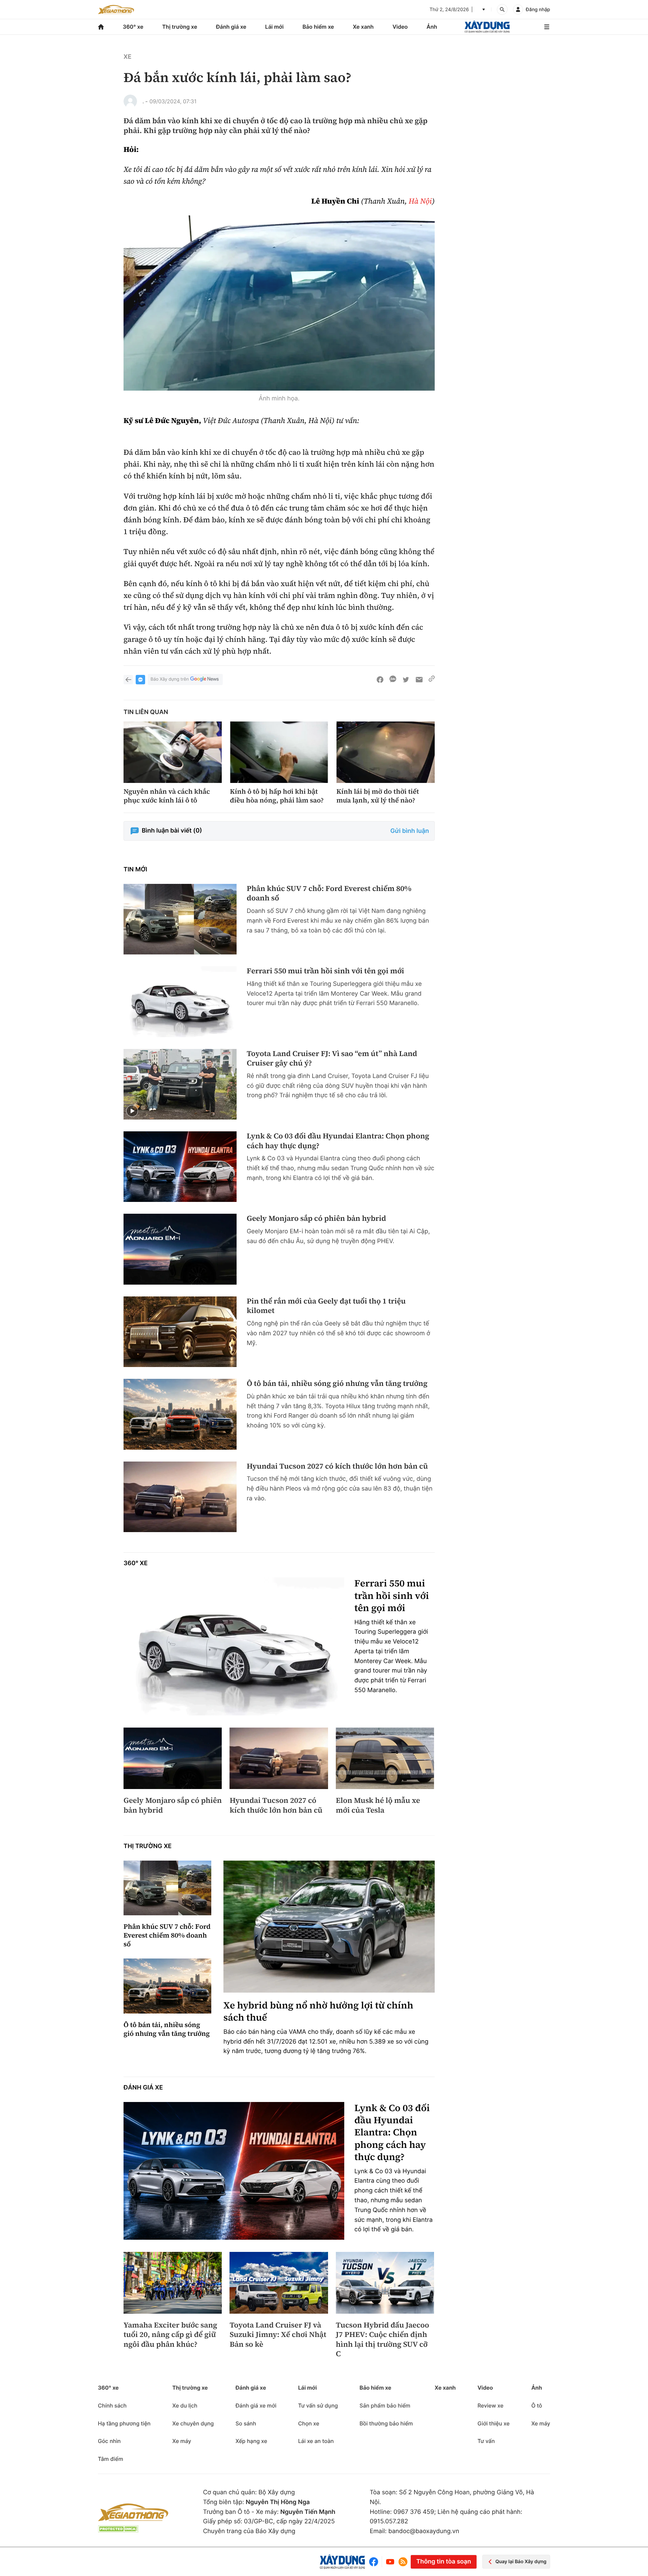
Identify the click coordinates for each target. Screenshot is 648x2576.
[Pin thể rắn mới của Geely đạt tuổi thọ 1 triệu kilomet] (180, 1332)
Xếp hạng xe (251, 2441)
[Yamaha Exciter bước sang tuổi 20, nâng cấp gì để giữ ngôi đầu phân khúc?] (173, 2283)
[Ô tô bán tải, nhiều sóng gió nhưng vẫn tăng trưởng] (180, 1414)
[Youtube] (390, 2562)
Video (400, 27)
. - (145, 101)
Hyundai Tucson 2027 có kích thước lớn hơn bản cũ (337, 1466)
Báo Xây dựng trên (170, 679)
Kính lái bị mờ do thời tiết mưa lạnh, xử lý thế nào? (378, 796)
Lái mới (275, 27)
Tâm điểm (111, 2459)
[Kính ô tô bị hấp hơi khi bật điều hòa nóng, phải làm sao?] (279, 752)
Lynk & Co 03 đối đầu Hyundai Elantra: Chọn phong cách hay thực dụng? (338, 1141)
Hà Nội (420, 201)
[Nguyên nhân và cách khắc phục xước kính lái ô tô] (173, 752)
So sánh (246, 2423)
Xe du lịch (185, 2406)
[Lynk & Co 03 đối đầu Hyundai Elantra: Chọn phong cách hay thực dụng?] (180, 1167)
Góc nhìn (109, 2441)
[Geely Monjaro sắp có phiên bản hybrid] (180, 1249)
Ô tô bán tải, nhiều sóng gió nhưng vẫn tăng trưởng (337, 1384)
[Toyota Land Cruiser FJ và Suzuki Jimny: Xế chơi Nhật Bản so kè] (279, 2283)
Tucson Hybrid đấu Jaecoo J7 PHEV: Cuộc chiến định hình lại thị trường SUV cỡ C (383, 2340)
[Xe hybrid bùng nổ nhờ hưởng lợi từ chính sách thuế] (329, 1927)
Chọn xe (309, 2423)
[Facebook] (375, 2562)
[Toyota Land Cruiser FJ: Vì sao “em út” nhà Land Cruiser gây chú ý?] (180, 1084)
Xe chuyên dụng (193, 2423)
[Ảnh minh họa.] (279, 303)
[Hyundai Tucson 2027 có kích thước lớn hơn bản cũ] (180, 1497)
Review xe (491, 2406)
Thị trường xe (180, 27)
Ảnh (432, 27)
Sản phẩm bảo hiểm (385, 2406)
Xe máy (182, 2441)
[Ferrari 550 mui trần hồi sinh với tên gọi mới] (180, 1002)
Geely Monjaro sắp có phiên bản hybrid (316, 1219)
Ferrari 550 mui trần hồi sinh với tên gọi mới (326, 971)
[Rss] (403, 2562)
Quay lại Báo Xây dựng (521, 2562)
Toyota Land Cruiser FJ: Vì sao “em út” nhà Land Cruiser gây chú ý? (332, 1059)
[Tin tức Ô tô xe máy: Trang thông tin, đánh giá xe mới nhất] (116, 9)
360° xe (133, 27)
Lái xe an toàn (316, 2441)
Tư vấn (486, 2441)
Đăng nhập (538, 10)
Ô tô (537, 2406)
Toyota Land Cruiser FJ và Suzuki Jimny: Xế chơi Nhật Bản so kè (278, 2335)
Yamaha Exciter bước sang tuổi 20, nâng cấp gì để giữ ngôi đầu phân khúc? (170, 2335)
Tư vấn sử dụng (318, 2406)
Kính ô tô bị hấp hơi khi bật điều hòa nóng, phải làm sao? (277, 796)
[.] (130, 101)
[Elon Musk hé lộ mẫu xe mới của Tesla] (385, 1758)
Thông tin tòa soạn (443, 2562)
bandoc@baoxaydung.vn (424, 2531)
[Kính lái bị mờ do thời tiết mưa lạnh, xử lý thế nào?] (386, 752)
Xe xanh (363, 27)
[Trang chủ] (101, 27)
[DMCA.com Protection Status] (118, 2529)
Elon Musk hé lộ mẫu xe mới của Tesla (378, 1805)
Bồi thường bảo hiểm (386, 2423)
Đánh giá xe (231, 27)
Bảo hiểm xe (318, 27)
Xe (127, 57)
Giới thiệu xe (494, 2423)
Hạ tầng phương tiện (124, 2423)
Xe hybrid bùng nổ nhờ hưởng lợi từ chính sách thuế (318, 2012)
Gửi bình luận (410, 831)
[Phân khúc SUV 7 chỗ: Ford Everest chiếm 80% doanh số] (180, 919)
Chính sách (112, 2406)
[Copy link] (432, 680)
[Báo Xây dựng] (487, 27)
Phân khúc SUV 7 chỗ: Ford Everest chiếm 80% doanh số (329, 893)
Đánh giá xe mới (256, 2406)
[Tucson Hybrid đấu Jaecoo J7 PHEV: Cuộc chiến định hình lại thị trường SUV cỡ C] (385, 2283)
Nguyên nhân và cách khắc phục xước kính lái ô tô (167, 796)
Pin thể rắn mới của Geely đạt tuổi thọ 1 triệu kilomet (326, 1306)
